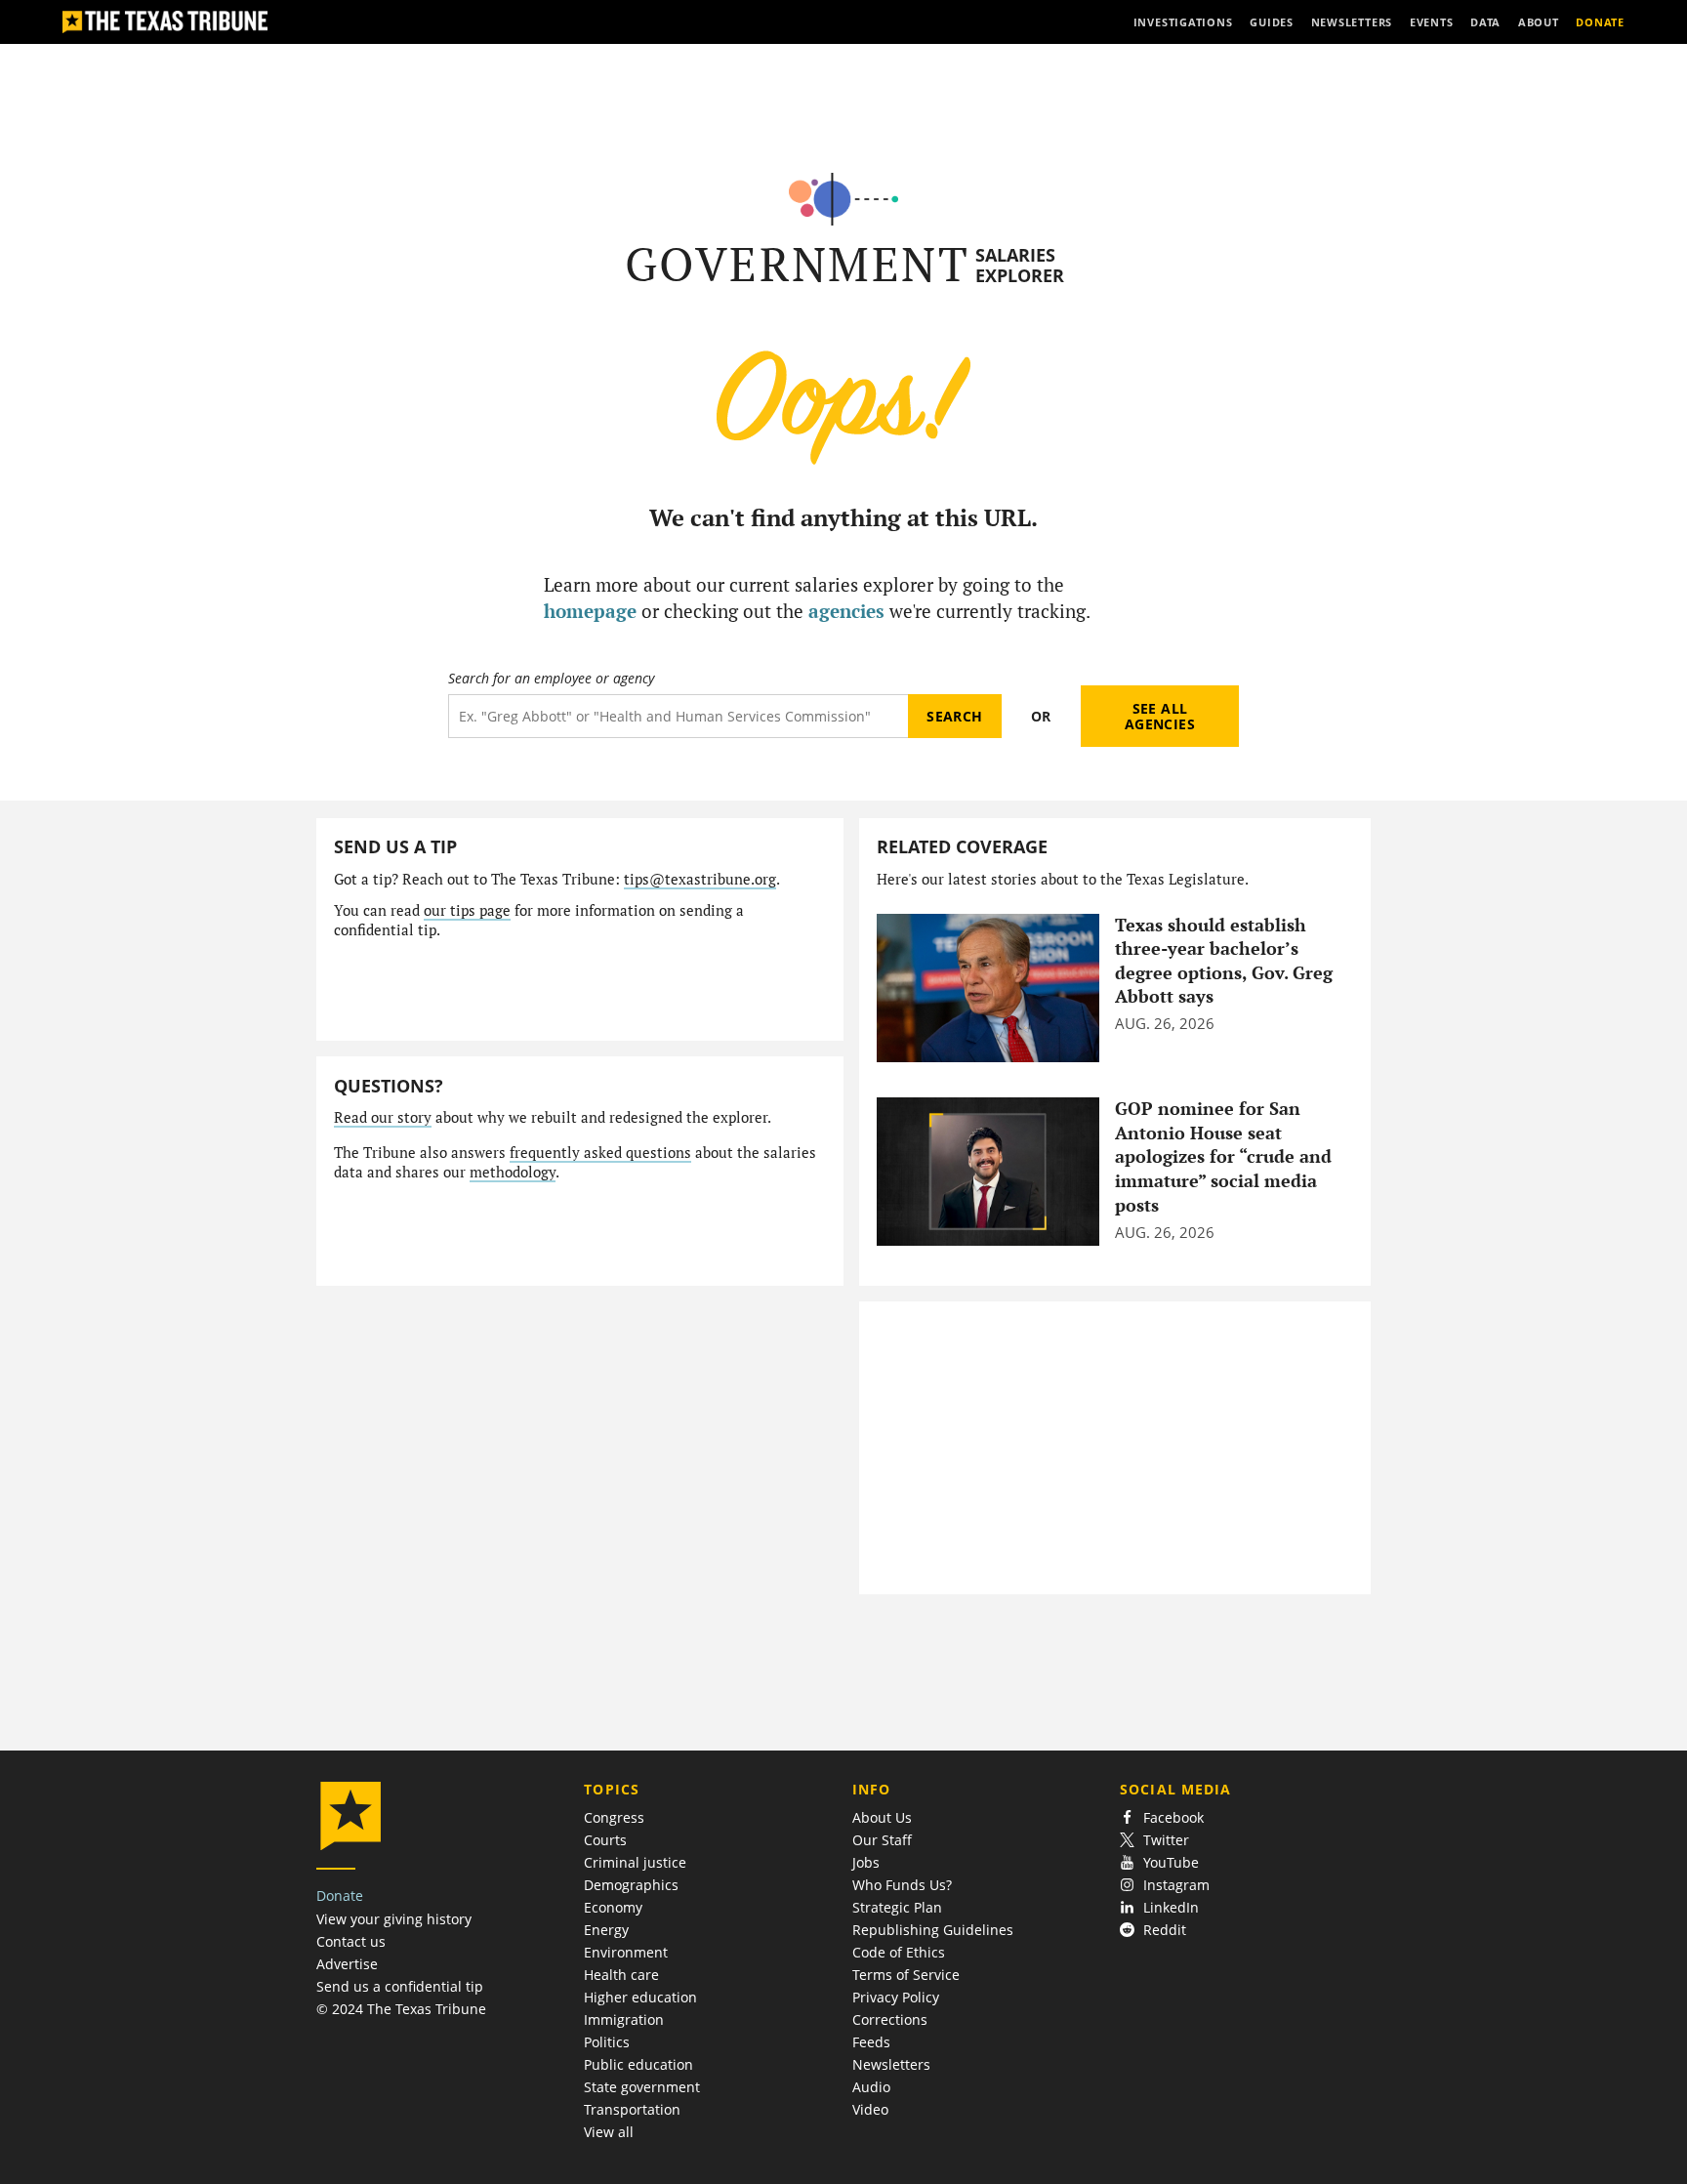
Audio (871, 2087)
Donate (340, 1896)
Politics (607, 2042)
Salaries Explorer (1020, 265)
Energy (606, 1930)
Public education (638, 2064)
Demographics (631, 1885)
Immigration (624, 2019)
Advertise (347, 1964)
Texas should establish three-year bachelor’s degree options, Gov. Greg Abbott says (1224, 961)
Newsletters (891, 2064)
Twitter (1166, 1840)
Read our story (383, 1117)
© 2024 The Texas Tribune (401, 2009)
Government (797, 264)
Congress (614, 1817)
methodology (513, 1172)
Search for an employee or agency (551, 679)
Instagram (1176, 1885)
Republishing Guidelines (933, 1930)
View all (609, 2132)
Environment (626, 1952)
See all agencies (1160, 716)
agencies (846, 611)
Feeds (871, 2042)
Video (870, 2109)
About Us (882, 1817)
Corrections (890, 2019)
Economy (613, 1907)
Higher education (640, 1997)
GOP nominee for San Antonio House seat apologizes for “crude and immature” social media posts (1223, 1157)
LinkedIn (1171, 1907)
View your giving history (394, 1919)
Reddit (1165, 1930)
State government (642, 2087)
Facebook (1173, 1817)
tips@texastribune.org (700, 879)
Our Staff (882, 1840)
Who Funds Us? (902, 1885)
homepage (590, 611)
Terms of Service (906, 1975)
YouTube (1171, 1862)
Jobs (866, 1862)
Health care (621, 1975)
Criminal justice (635, 1862)
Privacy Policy (896, 1997)
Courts (605, 1840)
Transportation (632, 2109)
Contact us (351, 1941)
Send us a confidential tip (400, 1986)
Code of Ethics (899, 1952)
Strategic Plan (897, 1907)
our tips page (467, 910)
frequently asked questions (600, 1153)
